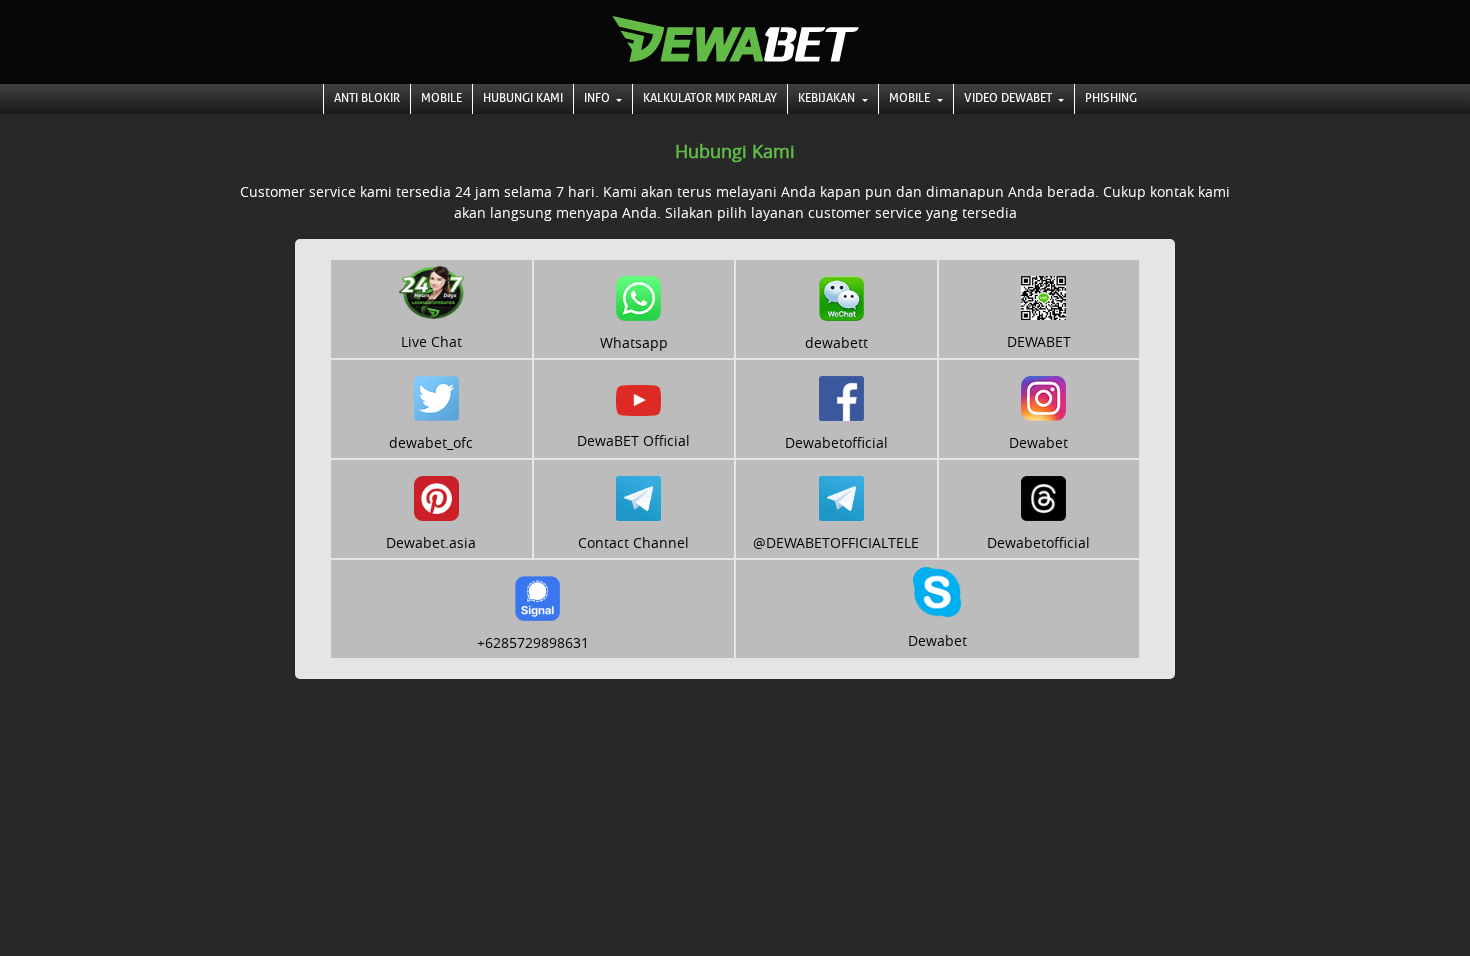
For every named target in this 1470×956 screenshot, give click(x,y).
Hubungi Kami (523, 98)
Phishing (1111, 98)
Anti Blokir (367, 98)
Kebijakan (828, 98)
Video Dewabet (1009, 98)
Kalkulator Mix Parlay (710, 98)
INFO (598, 98)
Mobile (441, 98)
